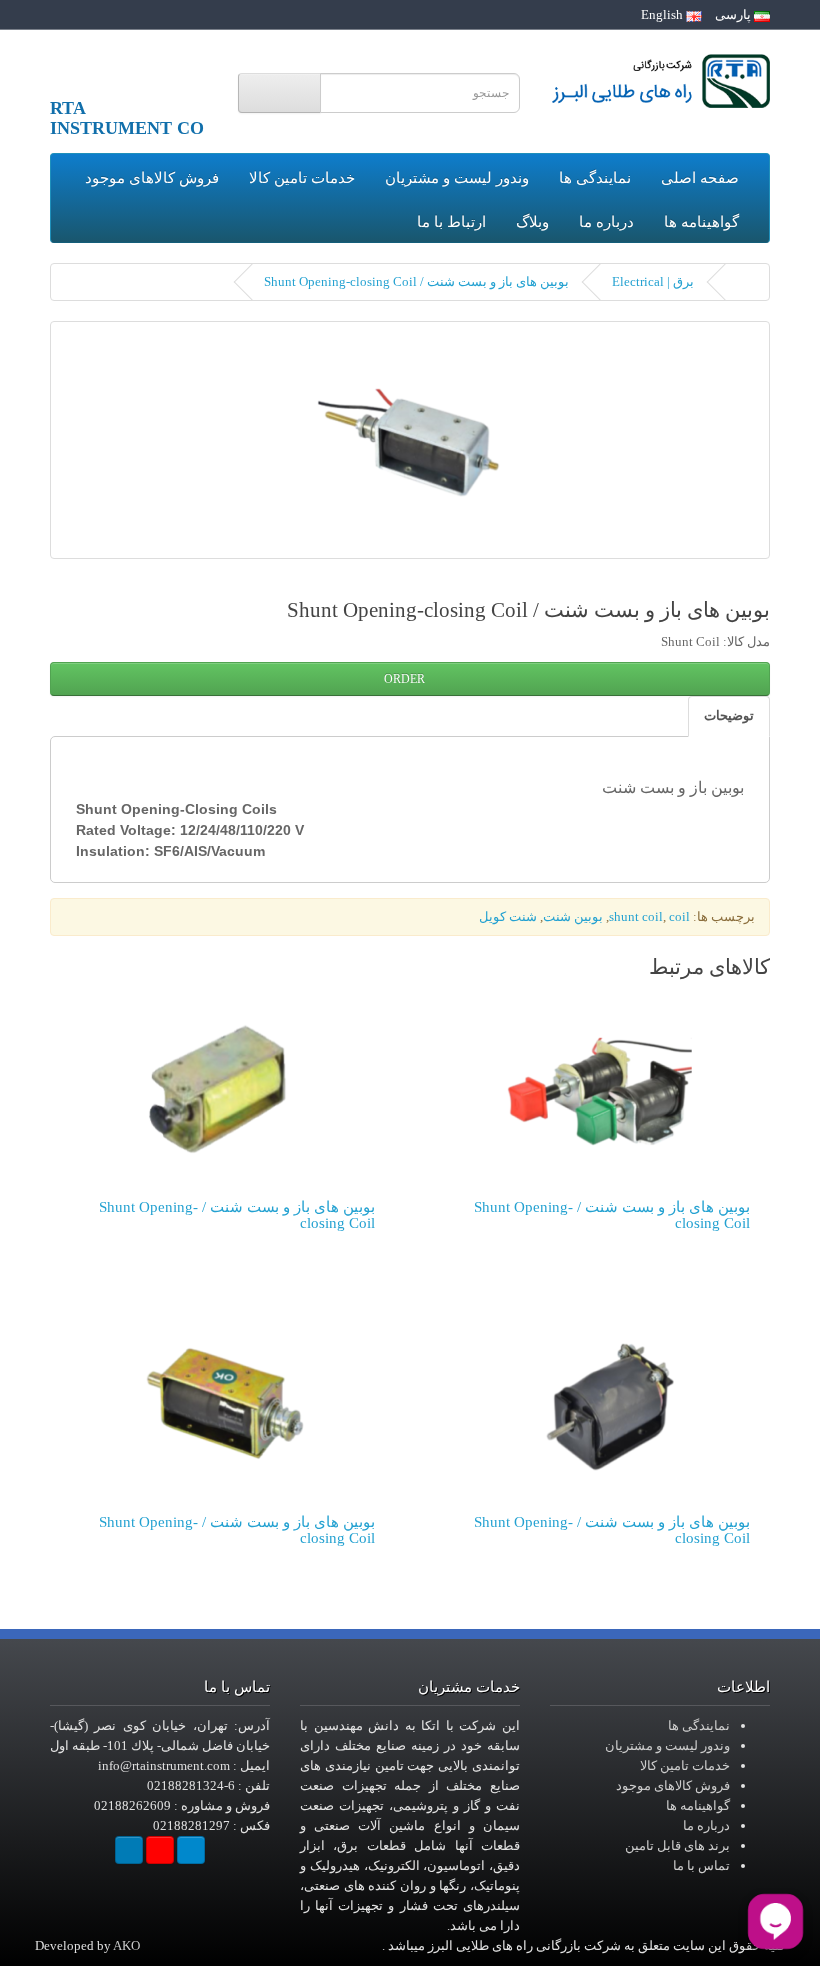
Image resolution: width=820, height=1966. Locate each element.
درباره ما (606, 222)
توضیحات (729, 715)
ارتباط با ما (451, 222)
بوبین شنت (573, 916)
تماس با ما (701, 1865)
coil (679, 916)
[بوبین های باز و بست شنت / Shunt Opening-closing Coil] (410, 440)
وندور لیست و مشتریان (457, 178)
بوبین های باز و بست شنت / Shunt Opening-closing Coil (416, 281)
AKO (126, 1945)
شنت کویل (508, 916)
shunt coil (636, 916)
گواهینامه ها (701, 222)
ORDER (406, 679)
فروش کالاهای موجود (152, 178)
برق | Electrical (653, 281)
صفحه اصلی (700, 178)
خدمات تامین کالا (302, 178)
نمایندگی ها (595, 178)
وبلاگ (532, 222)
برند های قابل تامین (677, 1845)
